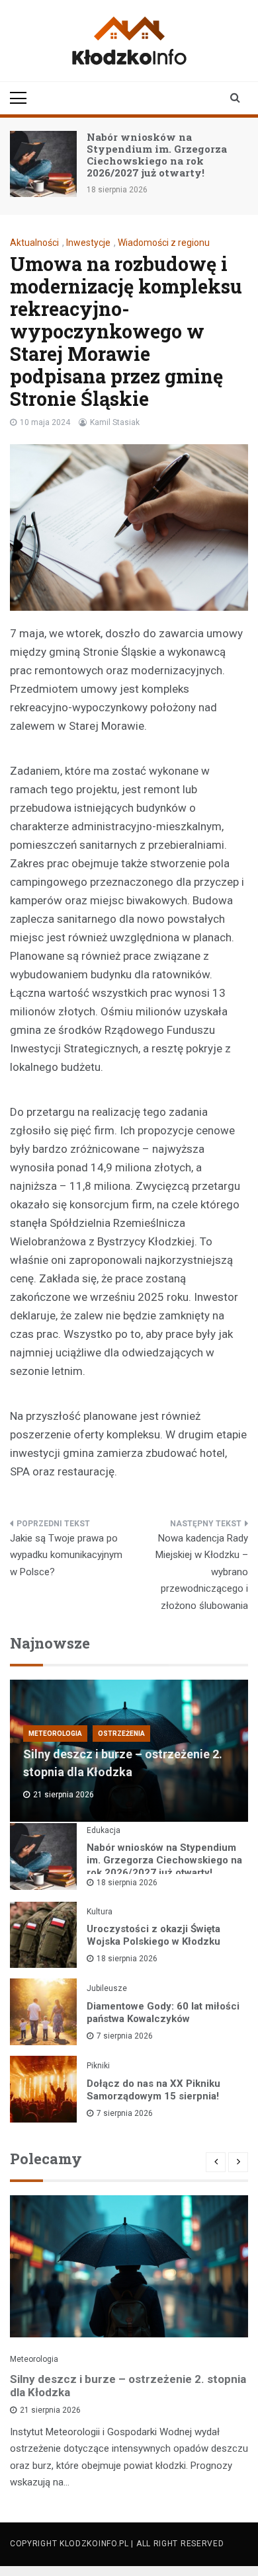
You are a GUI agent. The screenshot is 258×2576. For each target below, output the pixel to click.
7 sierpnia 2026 (125, 2036)
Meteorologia (55, 1734)
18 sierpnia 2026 (127, 1883)
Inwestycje (88, 243)
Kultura (100, 1912)
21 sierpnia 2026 (50, 2410)
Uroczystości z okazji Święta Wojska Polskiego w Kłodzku (153, 1935)
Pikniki (98, 2066)
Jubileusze (107, 1988)
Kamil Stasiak (115, 422)
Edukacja (104, 1830)
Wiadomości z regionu (164, 243)
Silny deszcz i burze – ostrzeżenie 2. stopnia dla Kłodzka (128, 2386)
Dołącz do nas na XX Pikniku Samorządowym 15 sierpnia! (153, 2090)
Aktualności (34, 243)
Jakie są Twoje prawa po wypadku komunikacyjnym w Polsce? (66, 1555)
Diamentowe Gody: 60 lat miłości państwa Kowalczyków (163, 2012)
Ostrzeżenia (121, 1734)
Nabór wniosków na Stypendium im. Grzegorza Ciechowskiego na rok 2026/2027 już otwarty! (157, 155)
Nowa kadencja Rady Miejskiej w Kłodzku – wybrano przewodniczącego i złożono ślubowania (202, 1572)
